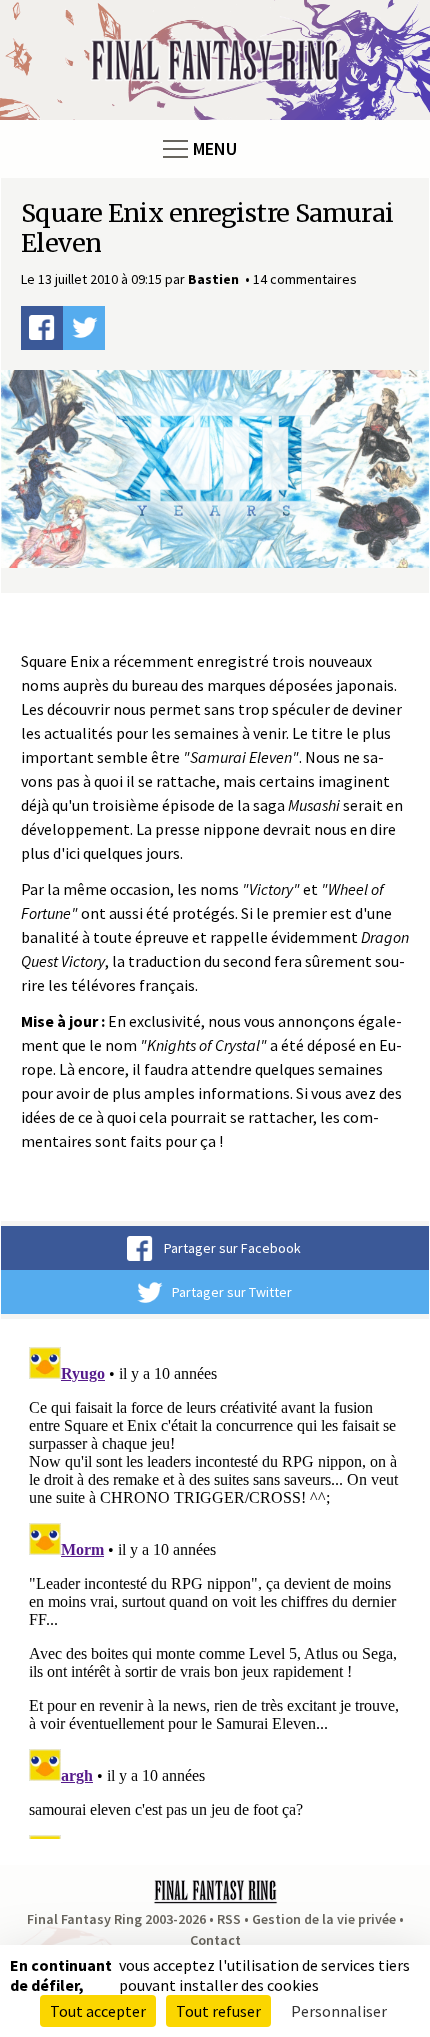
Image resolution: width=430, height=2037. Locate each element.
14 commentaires (305, 279)
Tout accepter (98, 2011)
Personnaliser (339, 2011)
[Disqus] (215, 1589)
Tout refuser (218, 2011)
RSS (229, 1919)
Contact (215, 1940)
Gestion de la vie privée (324, 1919)
